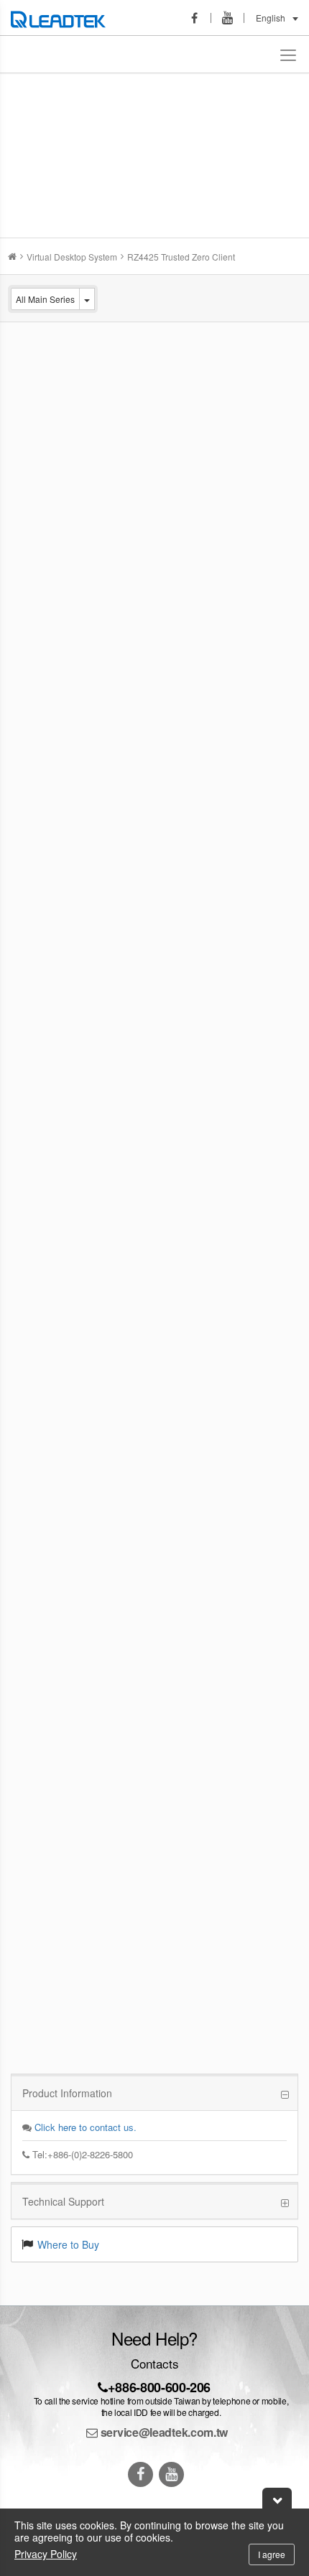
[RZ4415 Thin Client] (57, 880)
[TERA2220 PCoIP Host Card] (57, 1424)
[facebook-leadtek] (199, 18)
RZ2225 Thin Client (161, 334)
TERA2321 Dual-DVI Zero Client (189, 1841)
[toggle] (289, 54)
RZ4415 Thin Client (161, 872)
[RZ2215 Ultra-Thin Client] (57, 778)
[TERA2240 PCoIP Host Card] (57, 1532)
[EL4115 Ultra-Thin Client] (57, 557)
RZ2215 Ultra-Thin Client (172, 764)
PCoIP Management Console (182, 1949)
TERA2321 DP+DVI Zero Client (186, 1195)
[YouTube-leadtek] (232, 18)
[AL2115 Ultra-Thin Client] (57, 1095)
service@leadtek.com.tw (163, 2432)
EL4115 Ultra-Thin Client (172, 549)
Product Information (67, 2093)
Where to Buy (68, 2244)
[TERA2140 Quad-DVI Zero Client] (57, 1741)
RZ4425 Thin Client (161, 441)
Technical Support (63, 2201)
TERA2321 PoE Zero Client (178, 1303)
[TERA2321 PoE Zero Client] (57, 1317)
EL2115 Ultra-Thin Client (172, 657)
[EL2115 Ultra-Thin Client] (57, 664)
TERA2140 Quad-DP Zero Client (190, 1626)
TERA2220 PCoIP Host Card (181, 1410)
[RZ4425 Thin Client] (57, 449)
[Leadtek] (62, 18)
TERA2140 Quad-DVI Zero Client (191, 1733)
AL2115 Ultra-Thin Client (172, 1087)
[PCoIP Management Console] (57, 1956)
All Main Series (45, 299)
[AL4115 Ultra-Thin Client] (57, 987)
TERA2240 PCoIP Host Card (181, 1518)
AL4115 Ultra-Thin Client (172, 980)
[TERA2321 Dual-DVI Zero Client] (57, 1849)
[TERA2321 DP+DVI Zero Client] (57, 1203)
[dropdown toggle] (87, 299)
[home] (12, 257)
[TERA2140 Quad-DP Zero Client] (57, 1633)
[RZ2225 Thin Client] (57, 348)
